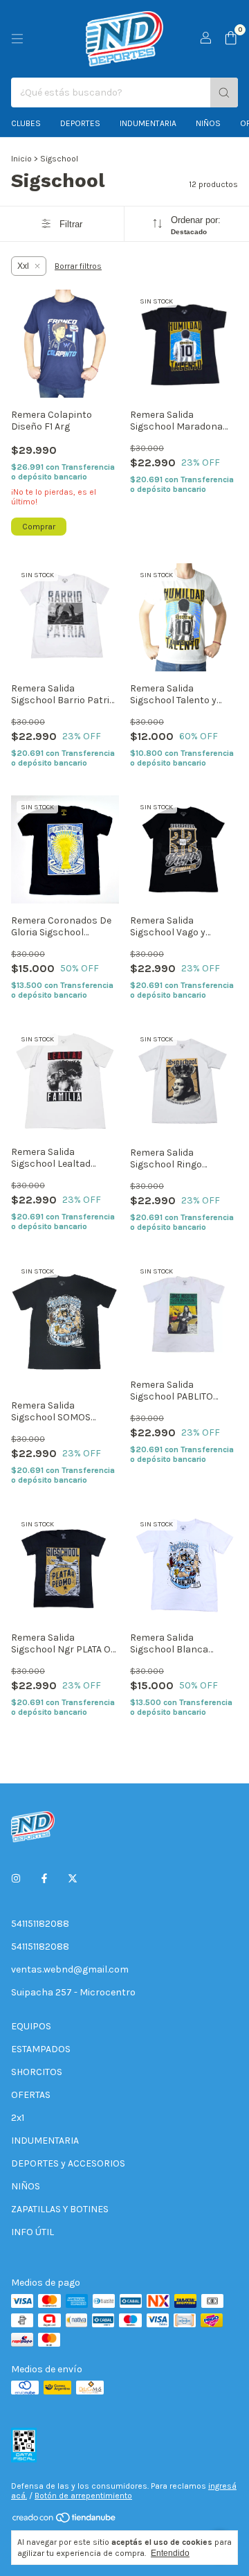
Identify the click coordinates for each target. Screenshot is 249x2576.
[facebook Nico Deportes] (44, 1879)
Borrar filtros (78, 266)
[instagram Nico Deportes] (16, 1879)
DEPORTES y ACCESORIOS (68, 2163)
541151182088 (40, 1924)
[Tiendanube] (65, 2521)
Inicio (21, 159)
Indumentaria (148, 123)
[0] (231, 39)
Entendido (170, 2553)
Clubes (26, 123)
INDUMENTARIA (45, 2141)
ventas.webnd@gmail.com (70, 1969)
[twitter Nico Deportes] (73, 1879)
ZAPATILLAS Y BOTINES (60, 2209)
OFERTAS (31, 2095)
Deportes (80, 123)
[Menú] (17, 39)
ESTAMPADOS (41, 2049)
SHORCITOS (37, 2072)
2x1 (18, 2118)
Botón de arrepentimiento (83, 2496)
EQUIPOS (31, 2026)
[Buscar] (224, 92)
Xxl (23, 266)
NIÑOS (26, 2186)
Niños (208, 123)
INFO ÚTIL (33, 2232)
